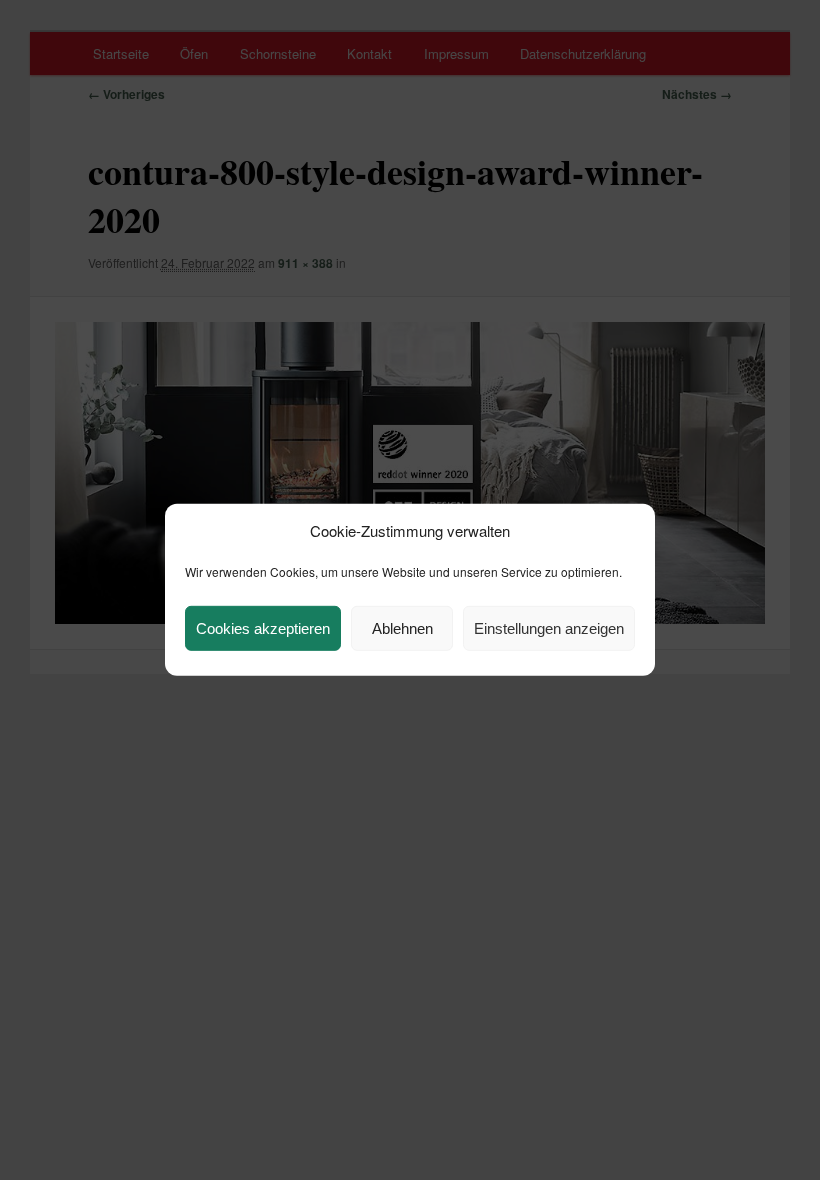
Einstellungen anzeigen (549, 628)
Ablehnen (402, 628)
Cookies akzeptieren (263, 628)
